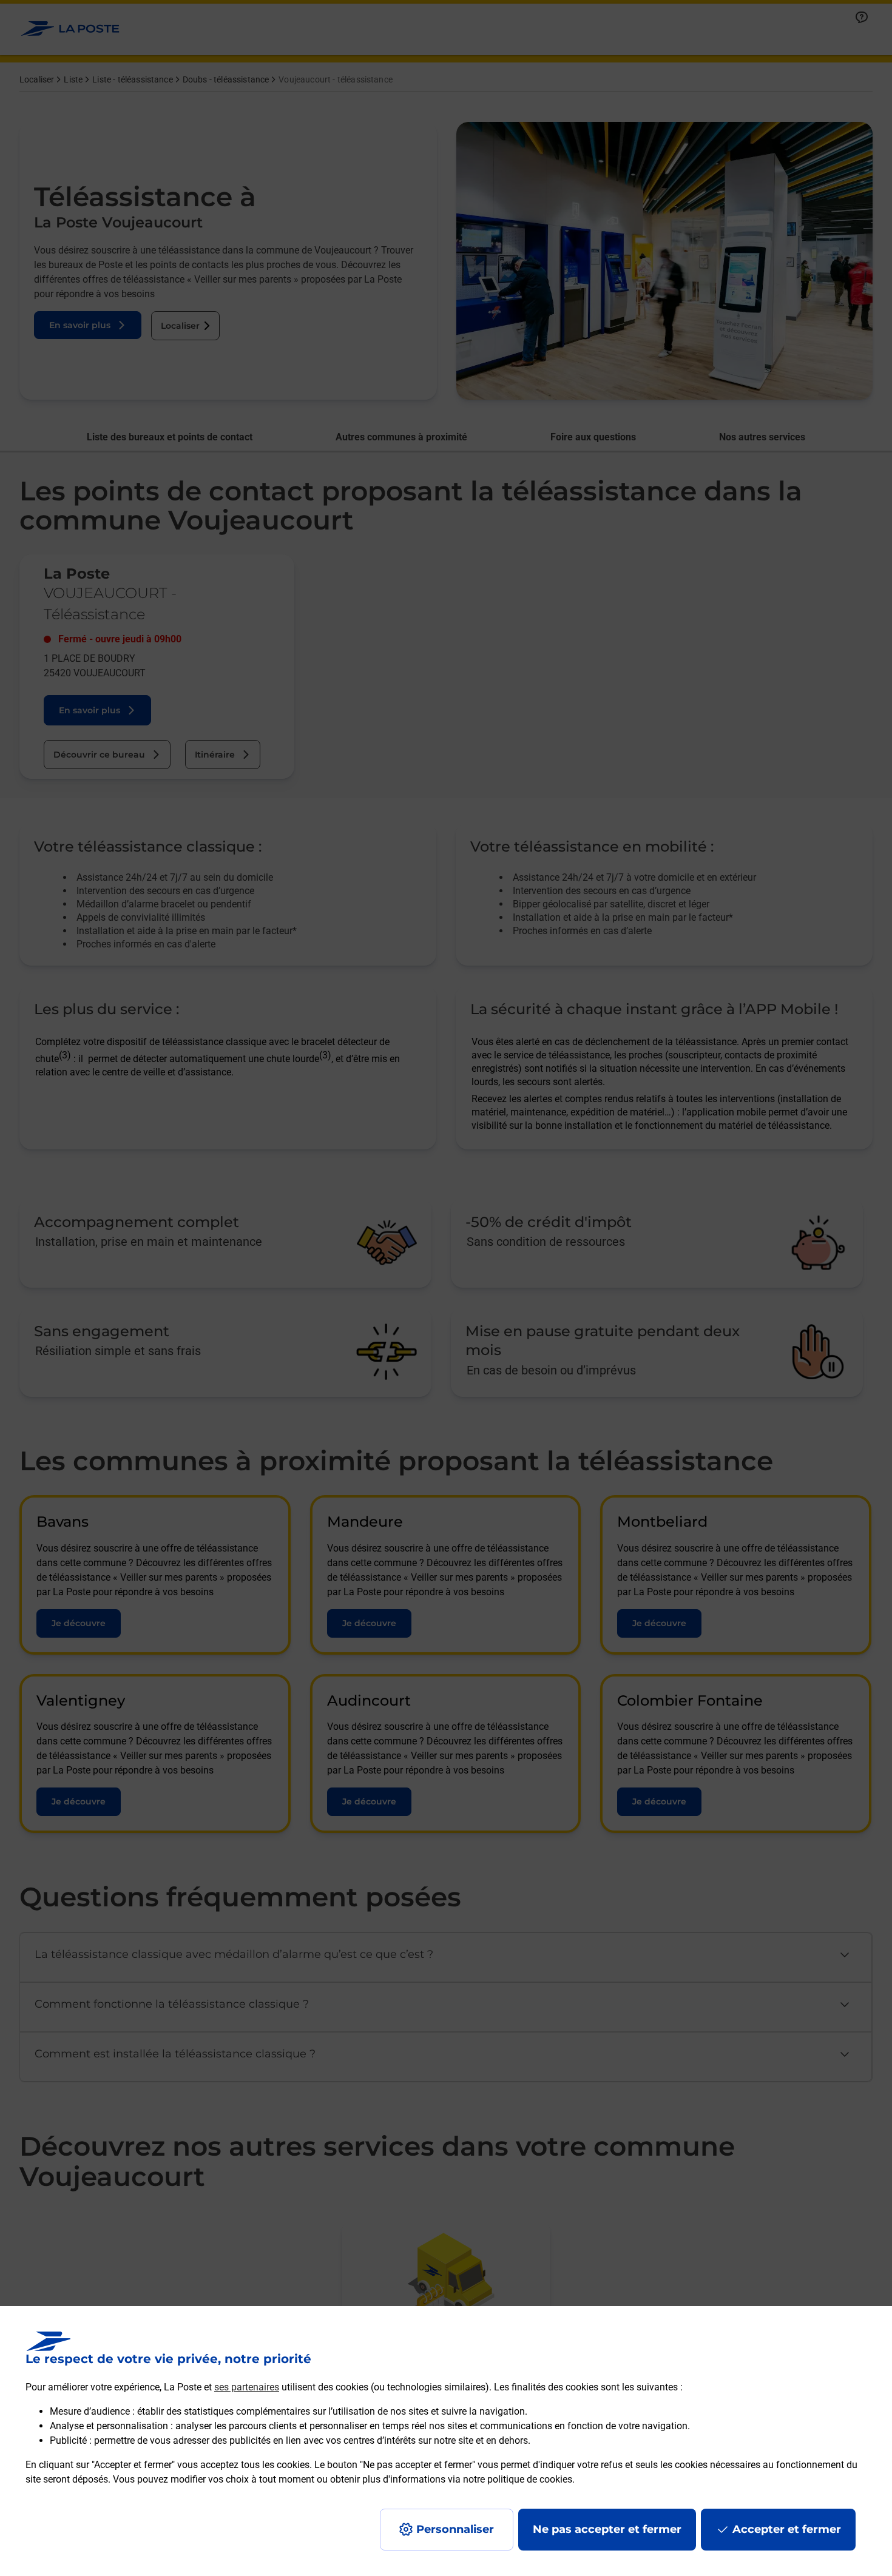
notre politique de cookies (518, 2479)
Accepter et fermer (787, 2529)
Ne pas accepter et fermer (607, 2529)
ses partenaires (247, 2387)
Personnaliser (455, 2529)
